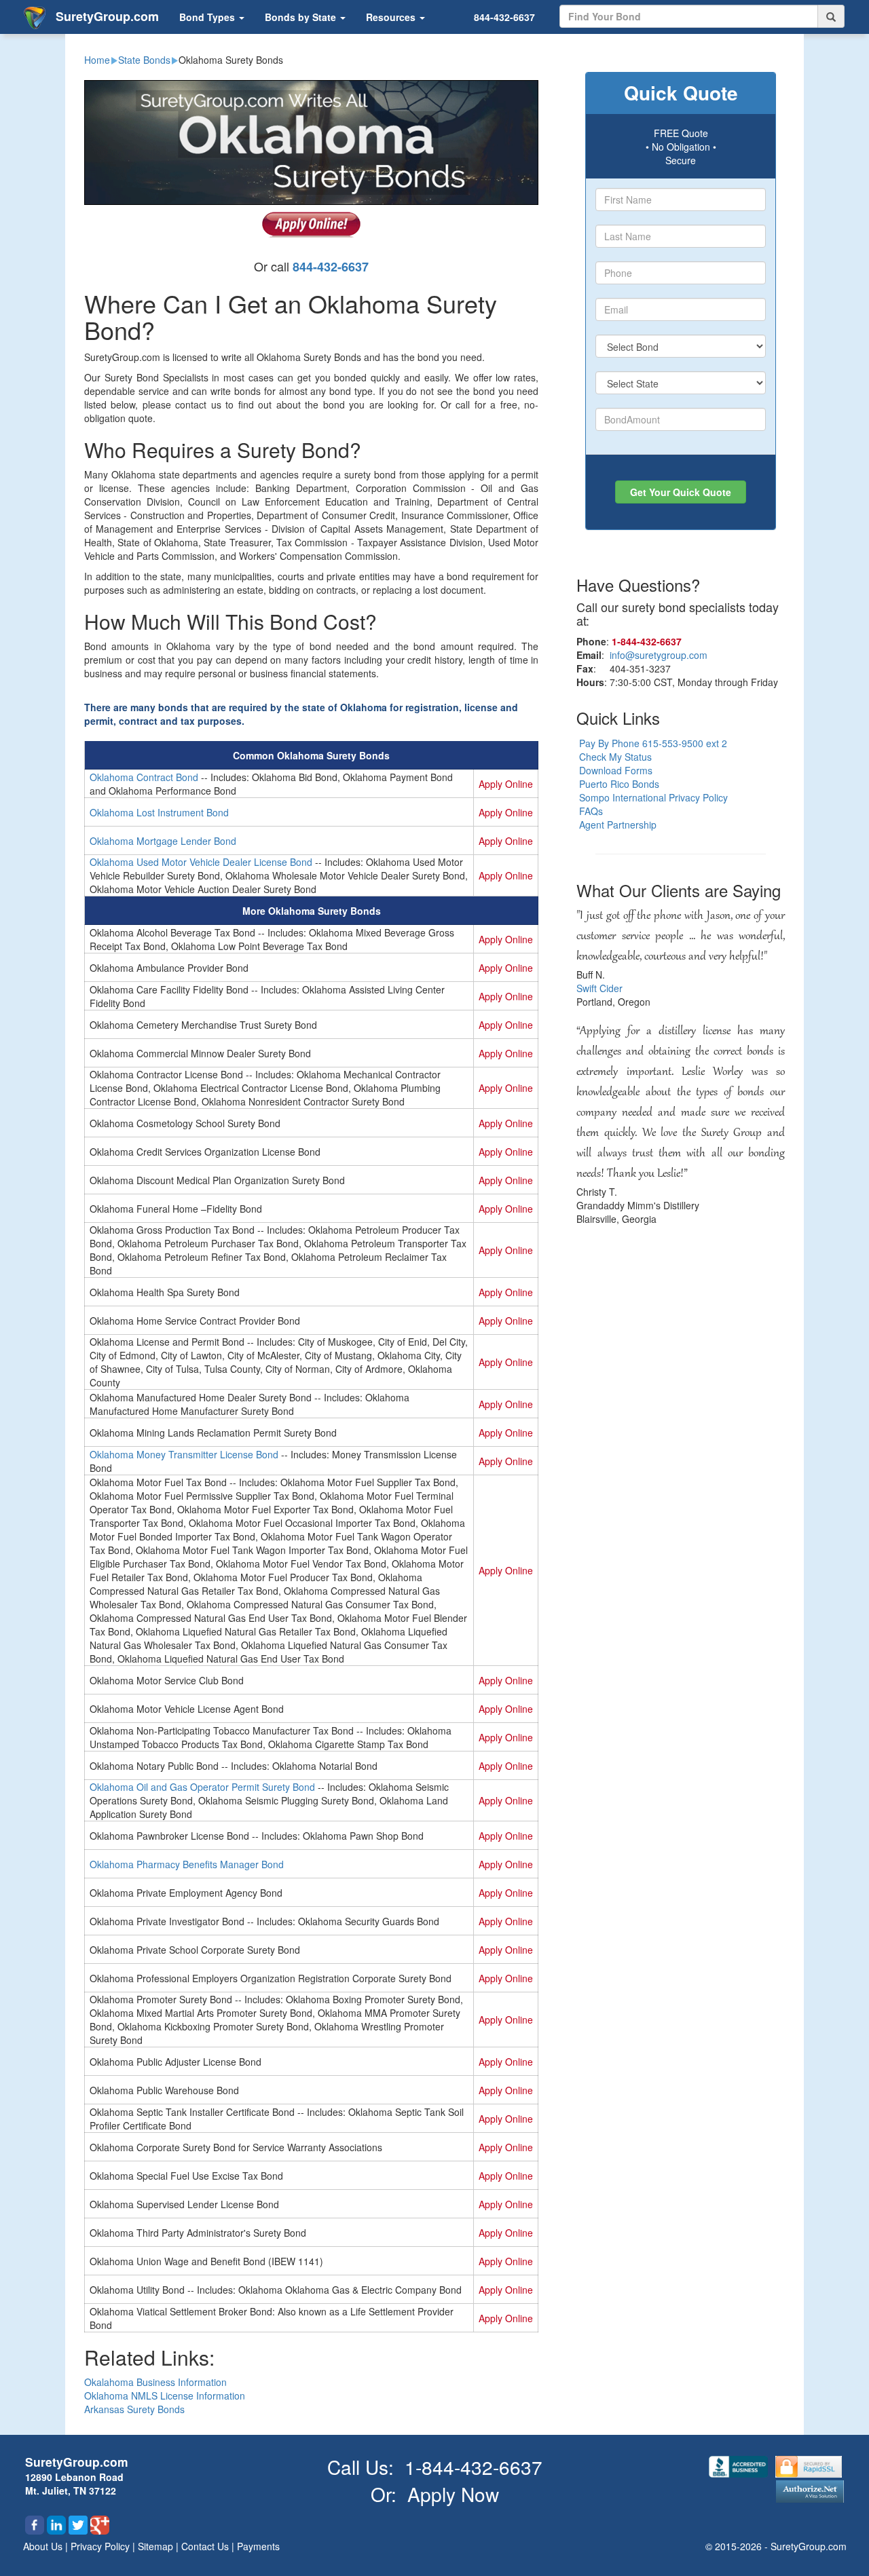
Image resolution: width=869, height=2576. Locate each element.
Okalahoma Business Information (155, 2382)
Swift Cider (599, 988)
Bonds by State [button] (302, 17)
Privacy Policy (101, 2546)
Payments (258, 2546)
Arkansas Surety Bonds (134, 2409)
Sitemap (157, 2546)
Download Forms (616, 770)
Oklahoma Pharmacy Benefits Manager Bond (187, 1864)
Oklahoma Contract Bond (144, 777)
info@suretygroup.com (659, 655)
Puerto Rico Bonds (619, 784)
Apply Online (506, 784)
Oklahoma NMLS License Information (165, 2395)
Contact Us (206, 2546)
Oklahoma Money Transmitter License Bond (184, 1454)
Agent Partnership (618, 825)
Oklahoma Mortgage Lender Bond (163, 841)
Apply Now (453, 2494)
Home (97, 60)
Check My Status (615, 757)
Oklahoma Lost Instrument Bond (159, 812)
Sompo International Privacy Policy (653, 797)
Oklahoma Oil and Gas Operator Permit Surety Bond (202, 1787)
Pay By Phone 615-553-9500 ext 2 (653, 743)
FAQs (591, 811)
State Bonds (144, 60)
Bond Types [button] (208, 17)
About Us (44, 2546)
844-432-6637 (504, 17)
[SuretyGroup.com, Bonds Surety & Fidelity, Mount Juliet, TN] (740, 2465)
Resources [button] (392, 17)
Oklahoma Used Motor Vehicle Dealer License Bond (201, 862)
